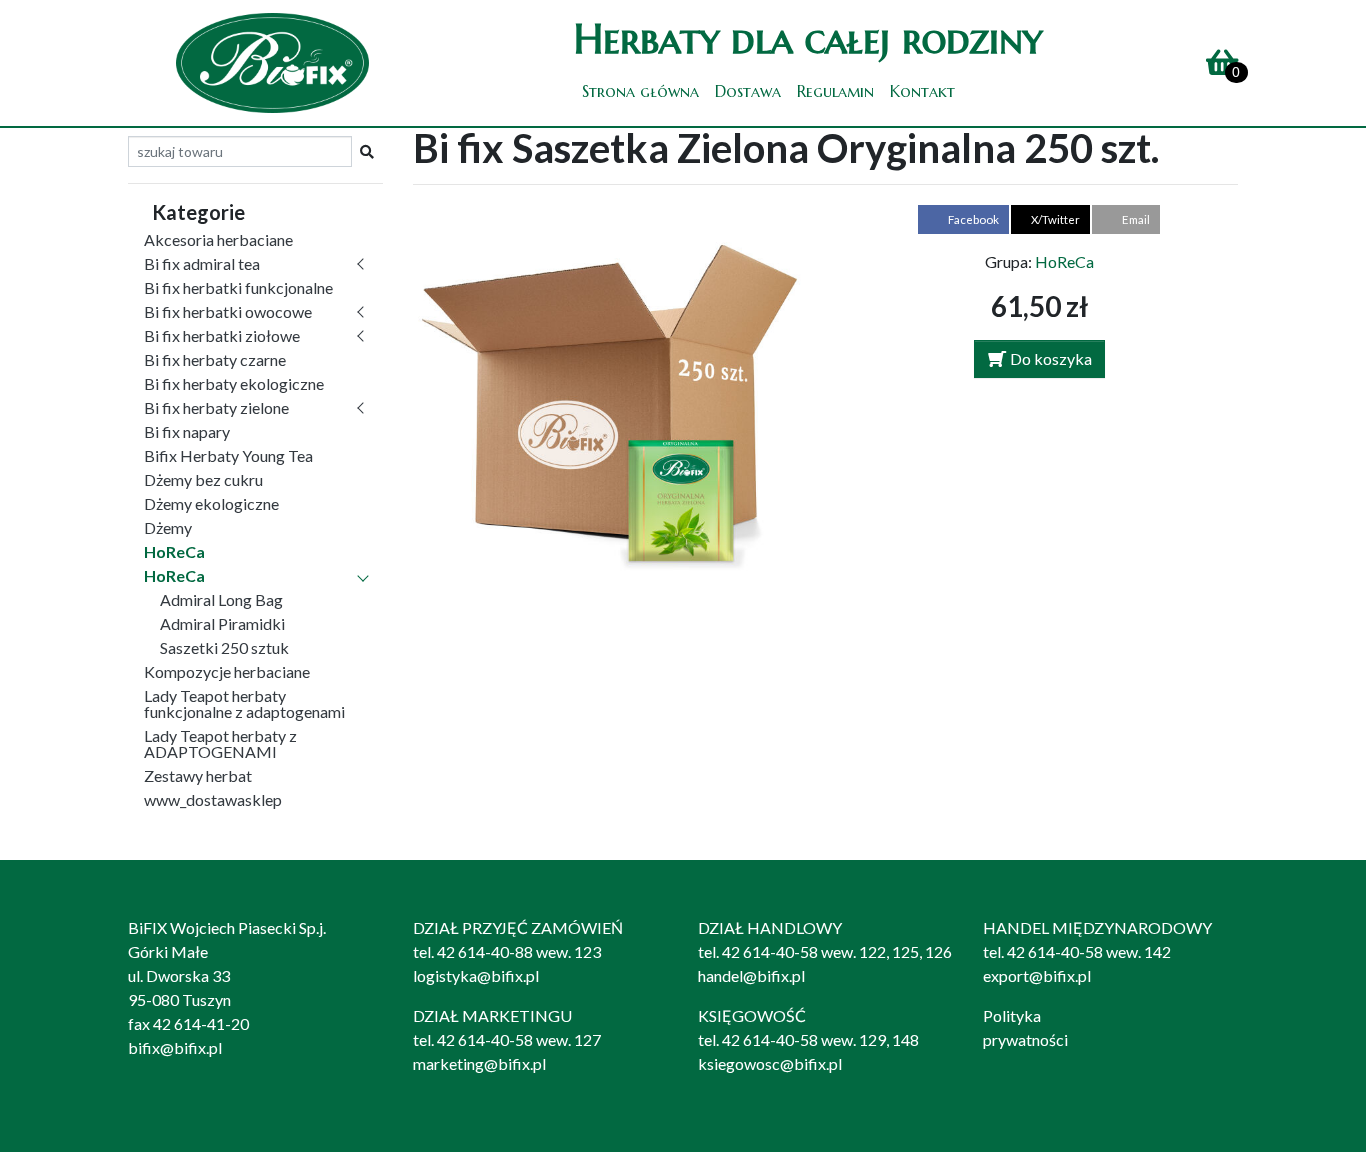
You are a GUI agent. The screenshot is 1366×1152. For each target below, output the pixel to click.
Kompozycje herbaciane (227, 671)
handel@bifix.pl (751, 975)
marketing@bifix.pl (479, 1063)
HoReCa (174, 551)
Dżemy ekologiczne (211, 503)
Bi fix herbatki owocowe (228, 311)
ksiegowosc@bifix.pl (770, 1063)
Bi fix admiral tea (202, 263)
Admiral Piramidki (222, 623)
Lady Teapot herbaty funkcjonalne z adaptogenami (244, 703)
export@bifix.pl (1037, 975)
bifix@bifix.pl (175, 1047)
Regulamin (835, 91)
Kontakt (922, 91)
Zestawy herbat (198, 775)
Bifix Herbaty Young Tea (228, 455)
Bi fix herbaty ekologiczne (234, 383)
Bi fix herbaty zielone (216, 407)
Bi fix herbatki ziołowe (222, 335)
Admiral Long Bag (221, 599)
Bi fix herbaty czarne (215, 359)
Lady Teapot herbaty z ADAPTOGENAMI (220, 743)
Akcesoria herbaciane (218, 239)
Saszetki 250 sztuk (224, 647)
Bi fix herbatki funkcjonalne (238, 287)
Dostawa (748, 91)
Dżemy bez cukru (203, 479)
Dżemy (168, 527)
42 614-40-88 (485, 951)
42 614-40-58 (770, 951)
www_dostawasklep (213, 799)
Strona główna (640, 91)
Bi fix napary (187, 431)
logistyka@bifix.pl (476, 975)
